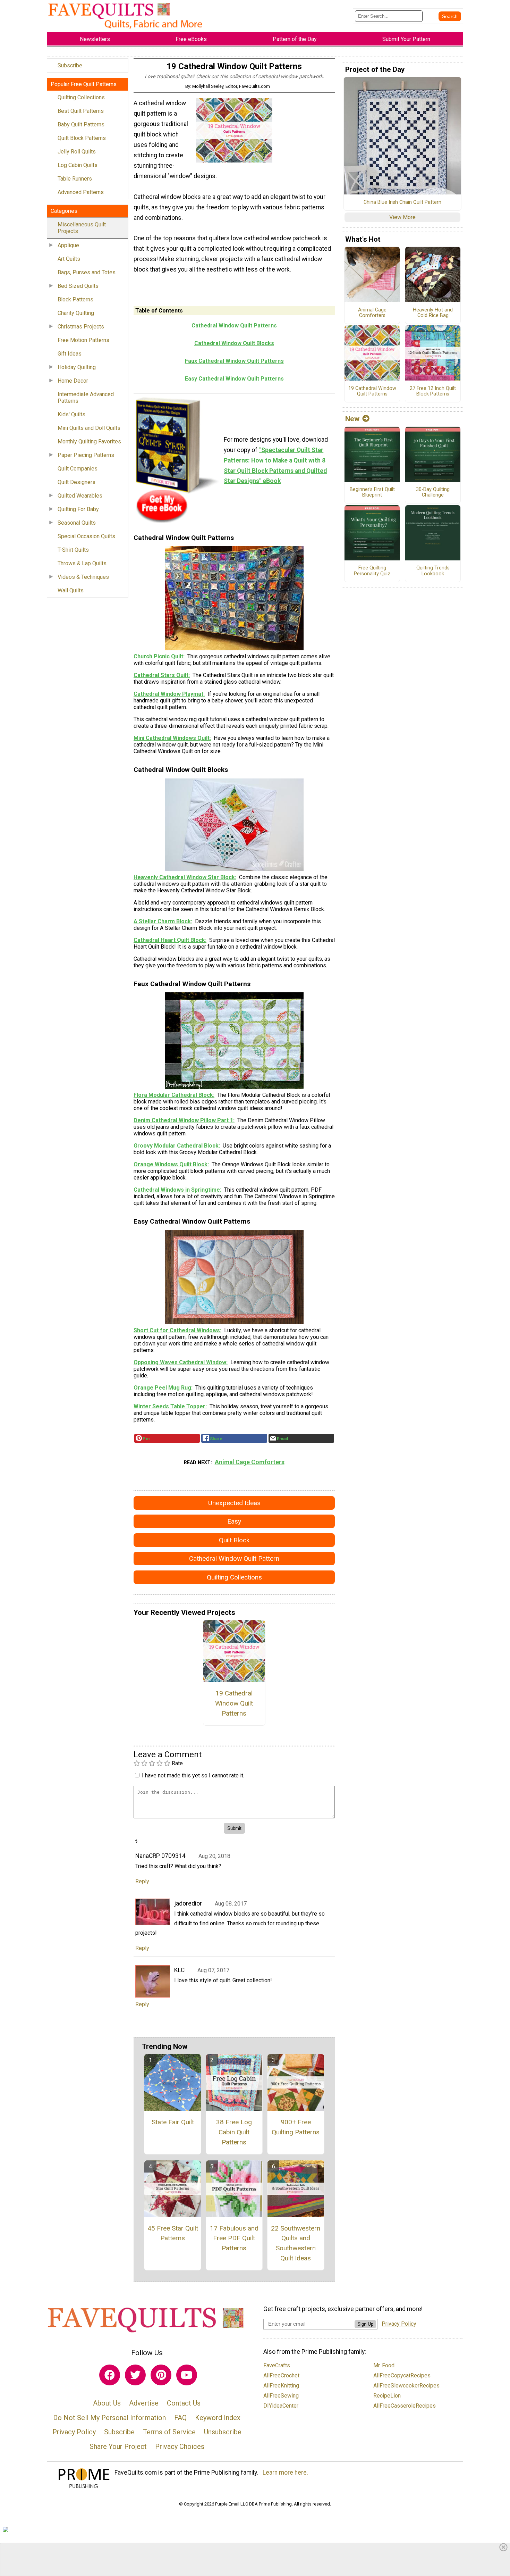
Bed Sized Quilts (78, 286)
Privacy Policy (74, 2432)
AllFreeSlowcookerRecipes (406, 2386)
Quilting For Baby (78, 509)
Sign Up (365, 2324)
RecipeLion (387, 2396)
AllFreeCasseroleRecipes (405, 2406)
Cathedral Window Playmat (168, 694)
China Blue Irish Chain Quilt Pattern (402, 202)
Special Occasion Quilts (86, 536)
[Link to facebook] (110, 2375)
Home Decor (73, 381)
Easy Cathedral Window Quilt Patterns (234, 379)
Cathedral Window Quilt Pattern (234, 1558)
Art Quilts (69, 259)
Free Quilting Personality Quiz (372, 571)
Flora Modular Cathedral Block (173, 1095)
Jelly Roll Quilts (77, 152)
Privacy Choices (180, 2446)
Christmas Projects (81, 327)
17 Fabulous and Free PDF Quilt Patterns (234, 2238)
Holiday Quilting (77, 367)
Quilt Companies (78, 469)
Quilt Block (234, 1540)
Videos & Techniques (83, 577)
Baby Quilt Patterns (81, 124)
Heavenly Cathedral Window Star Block (184, 877)
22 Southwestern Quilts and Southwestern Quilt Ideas (296, 2243)
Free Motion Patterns (83, 340)
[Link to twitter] (135, 2375)
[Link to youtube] (187, 2375)
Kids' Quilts (71, 414)
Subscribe (70, 65)
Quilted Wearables (80, 496)
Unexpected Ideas (234, 1503)
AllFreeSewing (281, 2396)
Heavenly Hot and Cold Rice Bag (433, 313)
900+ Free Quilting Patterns (296, 2127)
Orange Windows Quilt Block (171, 1164)
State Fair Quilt (173, 2122)
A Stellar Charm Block (162, 921)
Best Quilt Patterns (81, 111)
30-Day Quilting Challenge (433, 493)
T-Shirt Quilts (73, 550)
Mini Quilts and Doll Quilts (89, 428)
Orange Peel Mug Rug (162, 1388)
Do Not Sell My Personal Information (109, 2418)
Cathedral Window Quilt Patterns (234, 326)
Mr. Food (384, 2365)
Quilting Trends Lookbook (433, 571)
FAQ (180, 2418)
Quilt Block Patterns (82, 138)
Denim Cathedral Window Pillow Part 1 (183, 1120)
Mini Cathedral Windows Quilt (172, 738)
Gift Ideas (70, 354)
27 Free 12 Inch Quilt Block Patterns (433, 391)
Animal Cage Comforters (250, 1462)
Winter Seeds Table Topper (169, 1406)
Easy (234, 1521)
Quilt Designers (76, 482)
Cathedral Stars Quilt (161, 675)
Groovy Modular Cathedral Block (176, 1146)
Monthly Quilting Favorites (89, 441)
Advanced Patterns (81, 192)
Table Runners (75, 179)
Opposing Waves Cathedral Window (180, 1362)
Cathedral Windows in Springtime (177, 1190)
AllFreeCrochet (281, 2375)
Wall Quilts (71, 590)
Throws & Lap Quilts (82, 563)
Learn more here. (285, 2473)
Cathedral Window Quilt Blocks (234, 343)
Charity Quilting (76, 313)
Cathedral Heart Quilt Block (169, 940)
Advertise (144, 2403)
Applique (68, 245)
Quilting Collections (81, 97)
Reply (142, 1881)
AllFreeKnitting (281, 2386)
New (352, 419)
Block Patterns (75, 299)
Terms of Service (169, 2432)
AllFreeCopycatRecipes (402, 2375)
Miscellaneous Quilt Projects (82, 228)
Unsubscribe (223, 2432)
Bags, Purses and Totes (87, 272)
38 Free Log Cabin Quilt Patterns (234, 2132)
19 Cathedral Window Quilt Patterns (234, 1703)
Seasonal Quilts (77, 523)
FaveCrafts (277, 2365)
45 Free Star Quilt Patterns (173, 2233)
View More (402, 217)
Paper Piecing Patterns (86, 455)
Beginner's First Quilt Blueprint (372, 493)
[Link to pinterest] (161, 2375)
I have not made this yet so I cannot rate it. (193, 1775)
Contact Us (184, 2403)
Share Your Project (118, 2446)
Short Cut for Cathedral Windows (177, 1330)
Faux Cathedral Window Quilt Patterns (234, 361)
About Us (107, 2403)
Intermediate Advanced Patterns (86, 398)
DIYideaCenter (281, 2406)
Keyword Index (218, 2418)
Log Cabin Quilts (78, 165)
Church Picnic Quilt (158, 656)
